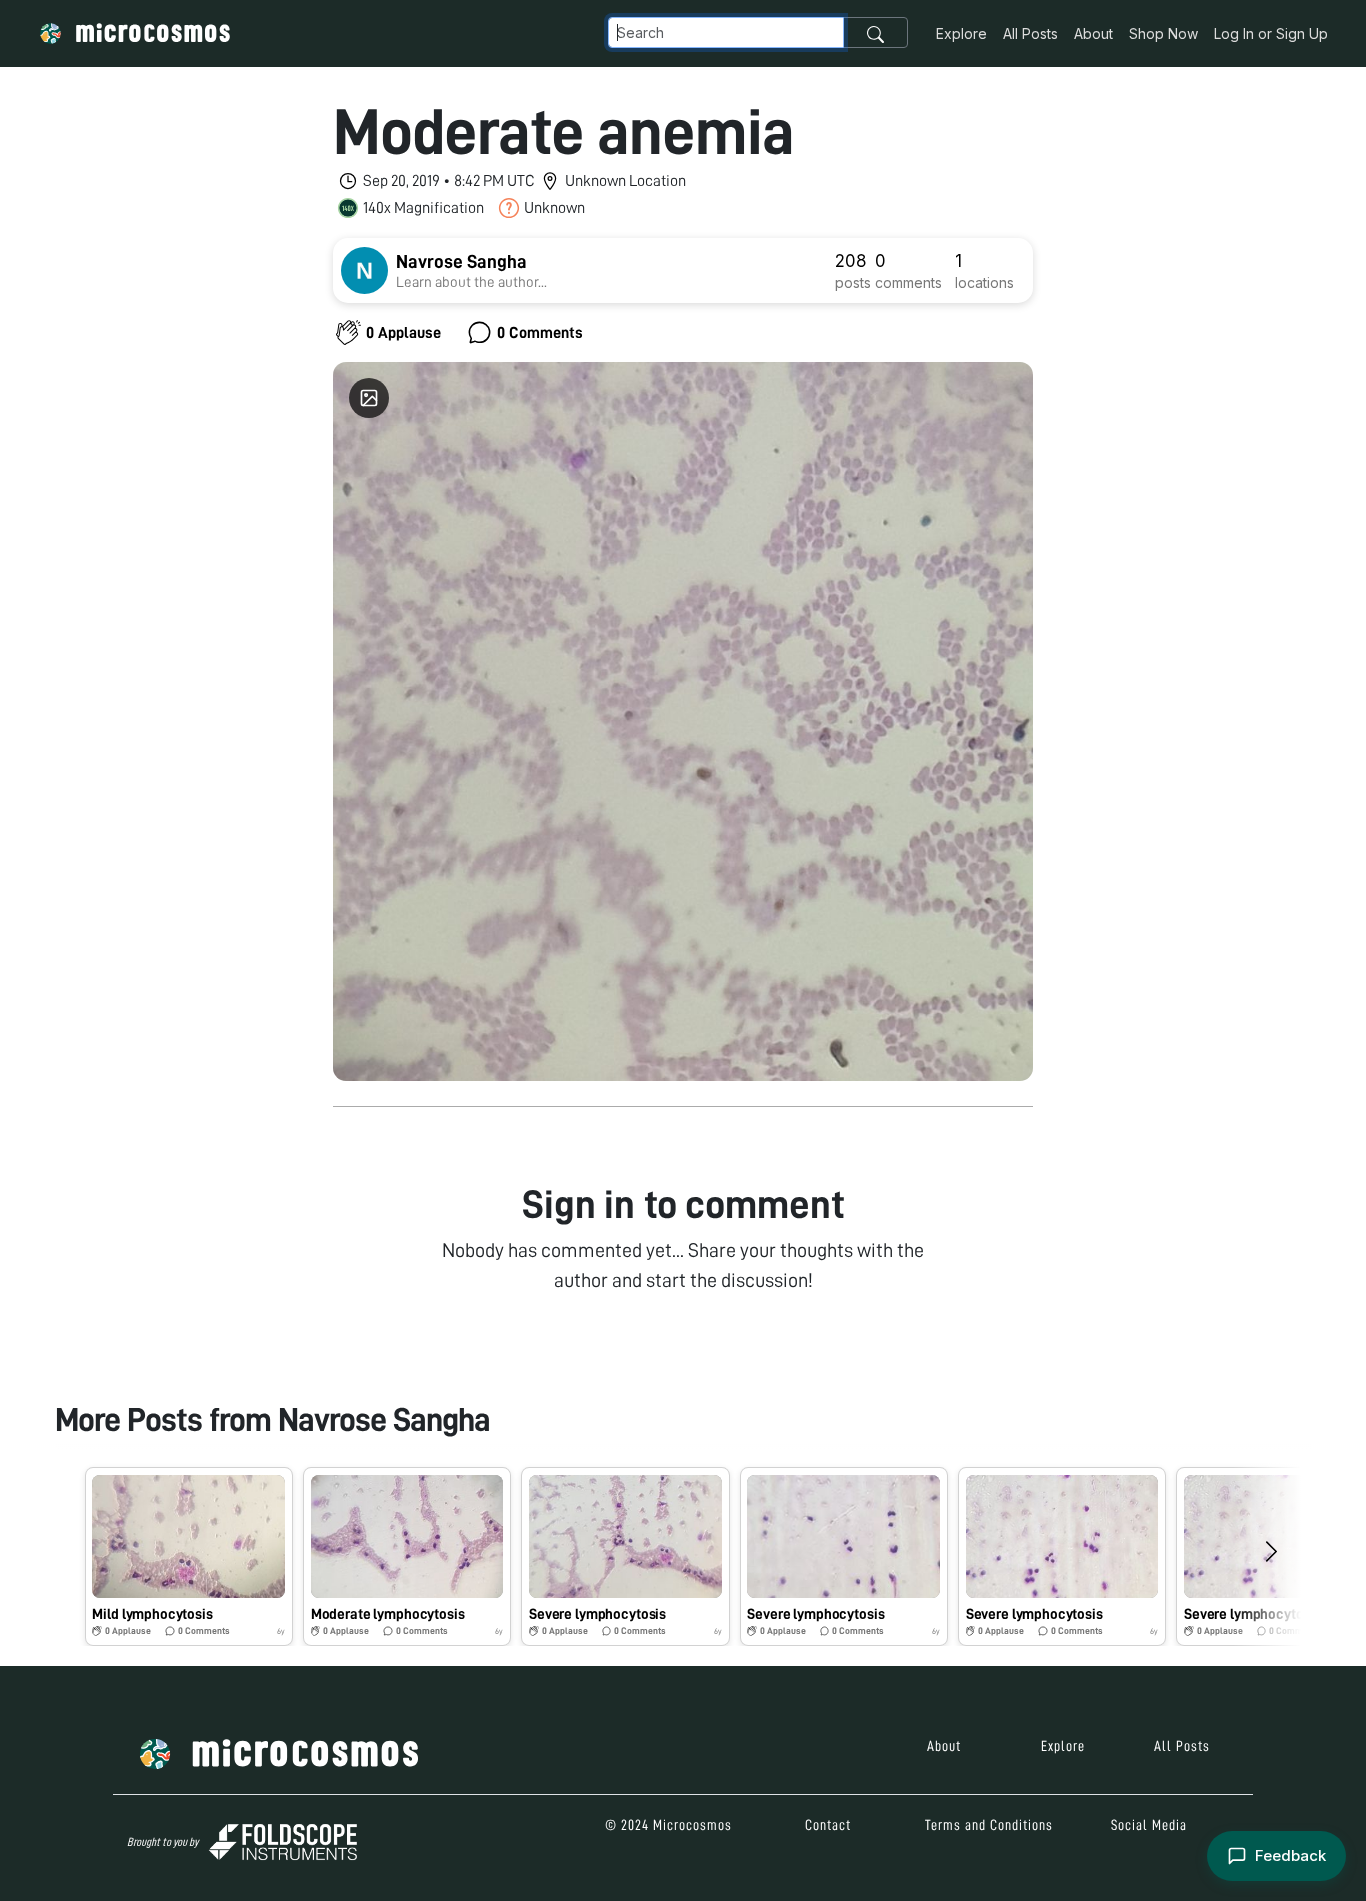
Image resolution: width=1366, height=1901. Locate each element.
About (1093, 33)
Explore (961, 33)
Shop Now (1163, 33)
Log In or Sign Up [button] (1271, 33)
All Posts (1030, 33)
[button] (189, 1556)
